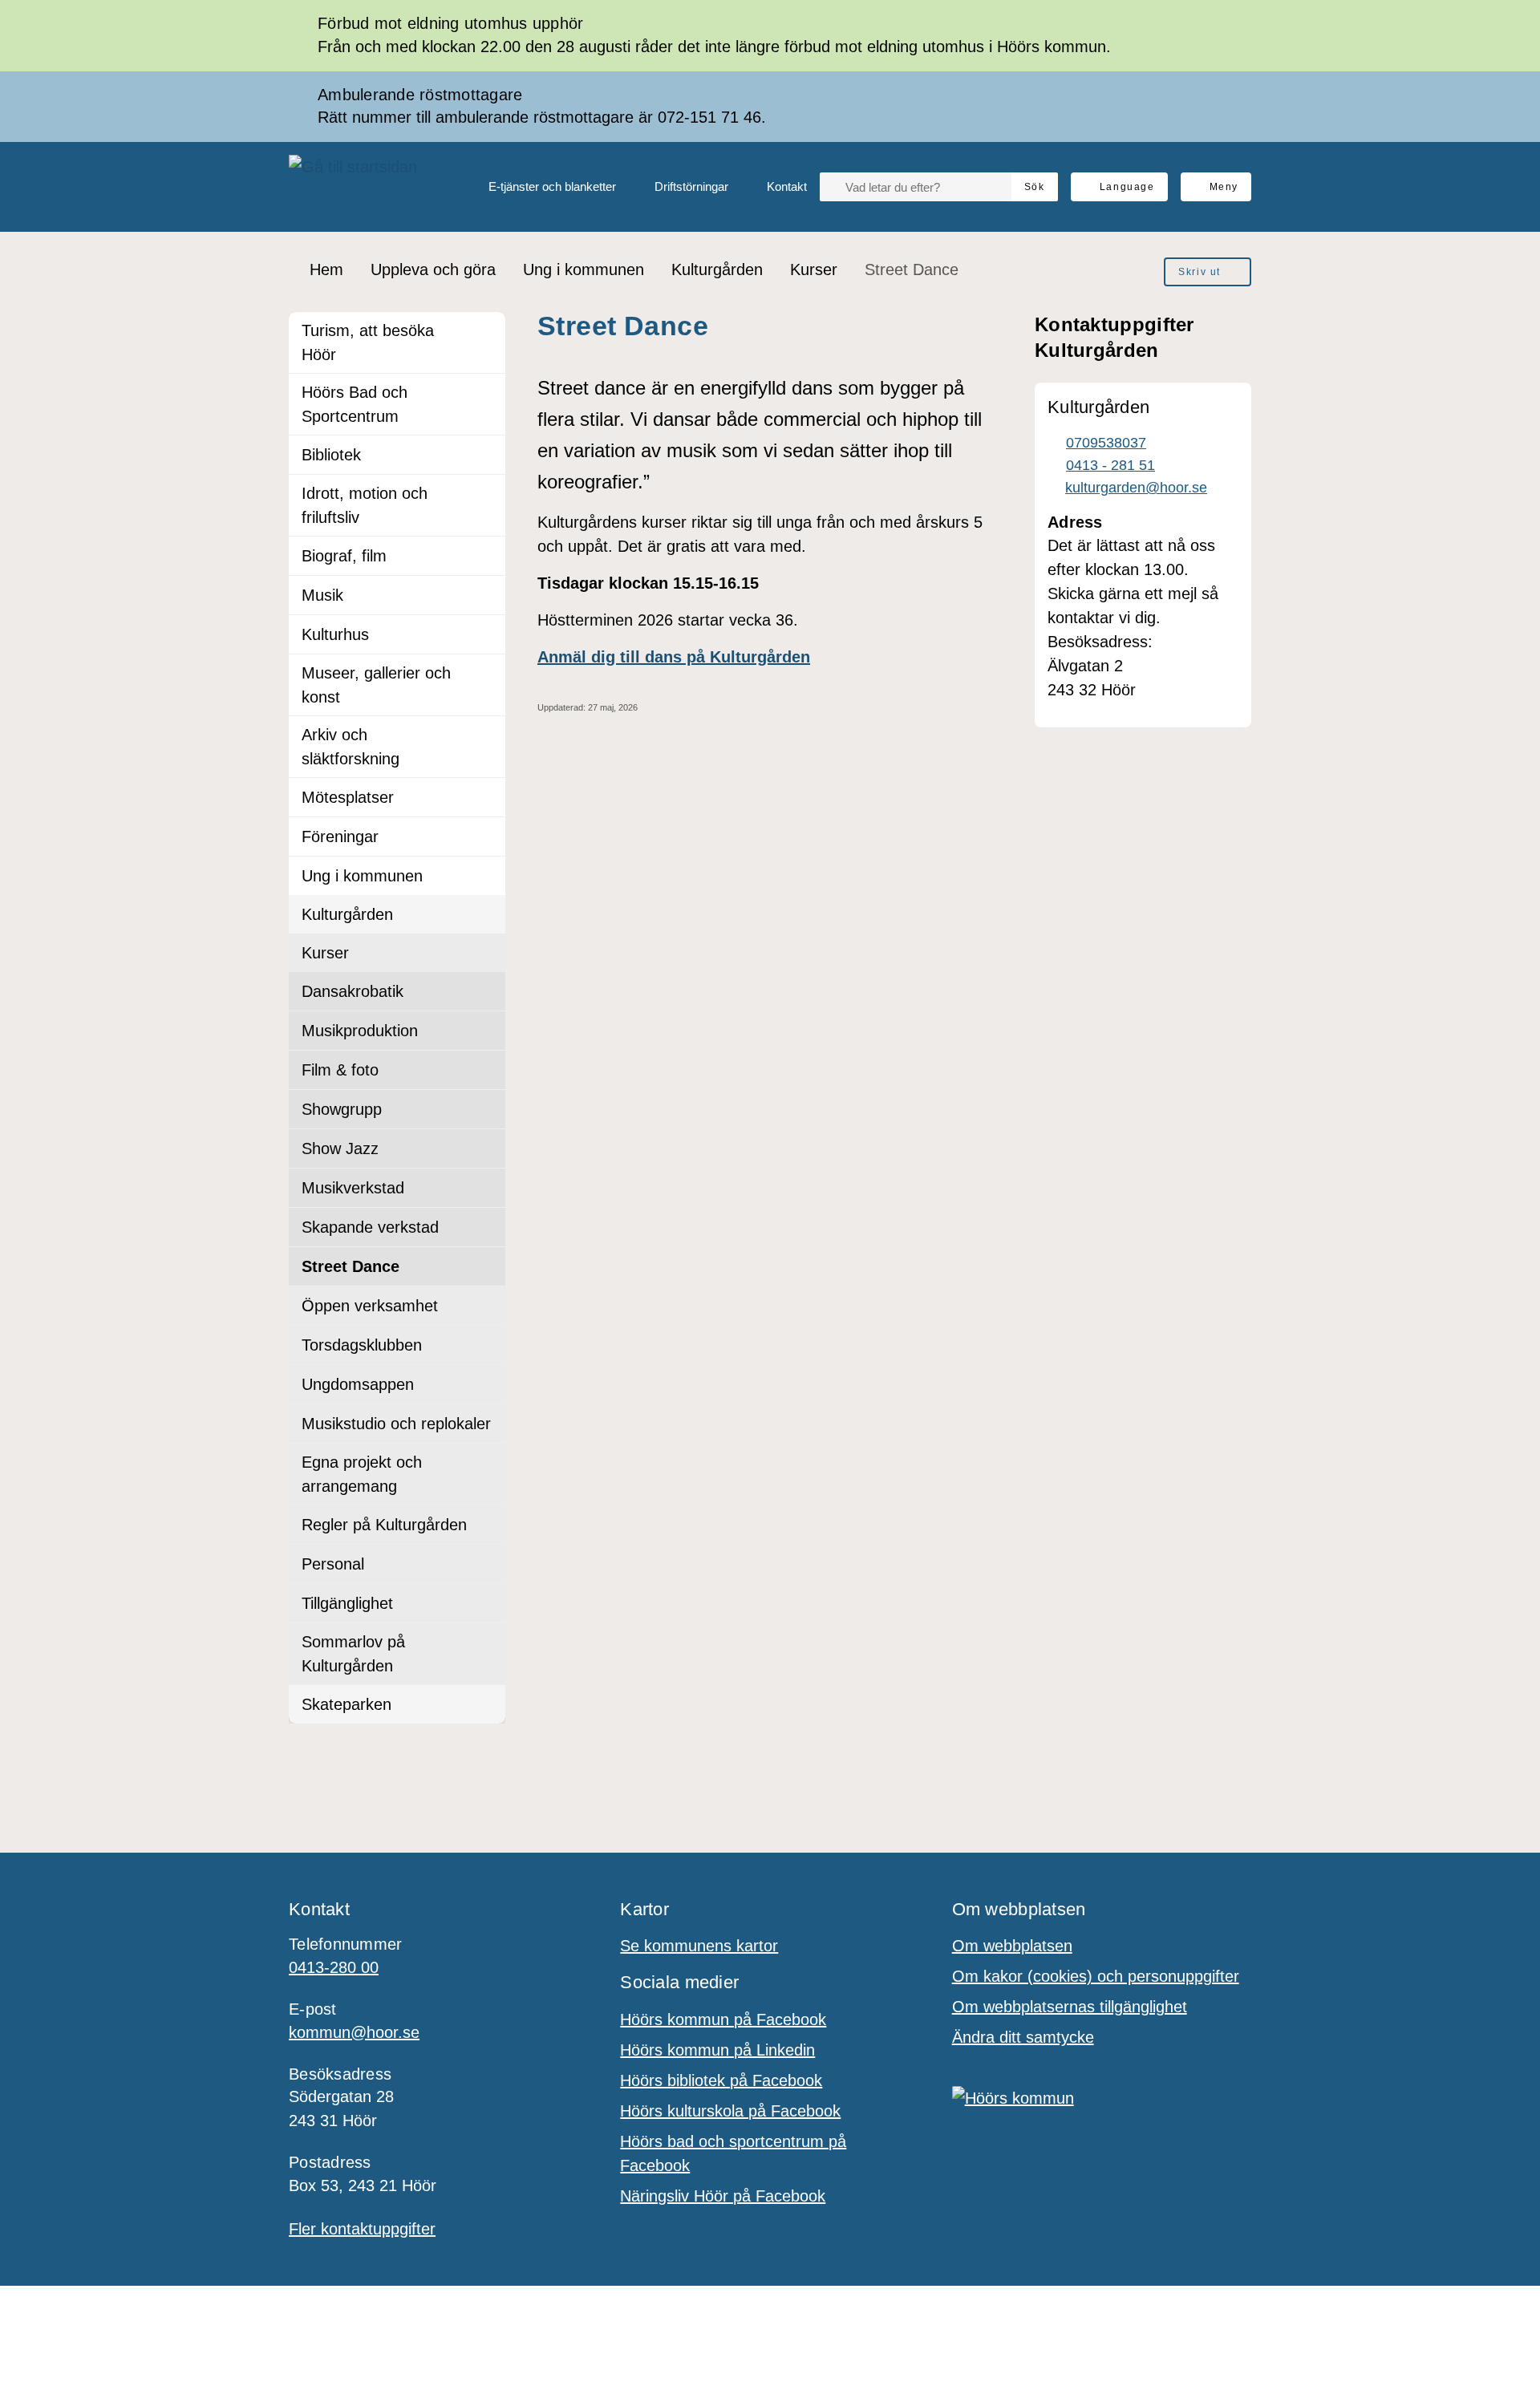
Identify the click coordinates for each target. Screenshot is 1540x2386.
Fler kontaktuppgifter (362, 2229)
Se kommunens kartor (699, 1946)
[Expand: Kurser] (486, 953)
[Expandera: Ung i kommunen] (486, 876)
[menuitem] (539, 187)
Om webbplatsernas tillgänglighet (1070, 2007)
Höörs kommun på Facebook (723, 2019)
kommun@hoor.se (354, 2032)
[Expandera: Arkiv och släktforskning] (486, 735)
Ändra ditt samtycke (1023, 2037)
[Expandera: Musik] (486, 595)
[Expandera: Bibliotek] (486, 455)
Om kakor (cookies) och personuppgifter (1096, 1976)
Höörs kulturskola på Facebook (730, 2111)
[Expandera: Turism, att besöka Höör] (486, 331)
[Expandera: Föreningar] (486, 837)
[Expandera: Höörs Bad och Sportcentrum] (486, 393)
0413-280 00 (334, 1967)
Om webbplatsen (1012, 1946)
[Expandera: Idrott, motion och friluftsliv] (486, 494)
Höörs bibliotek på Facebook (721, 2080)
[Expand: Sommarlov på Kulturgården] (486, 1643)
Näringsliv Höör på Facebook (723, 2196)
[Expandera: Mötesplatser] (486, 797)
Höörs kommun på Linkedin (717, 2050)
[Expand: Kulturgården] (486, 914)
